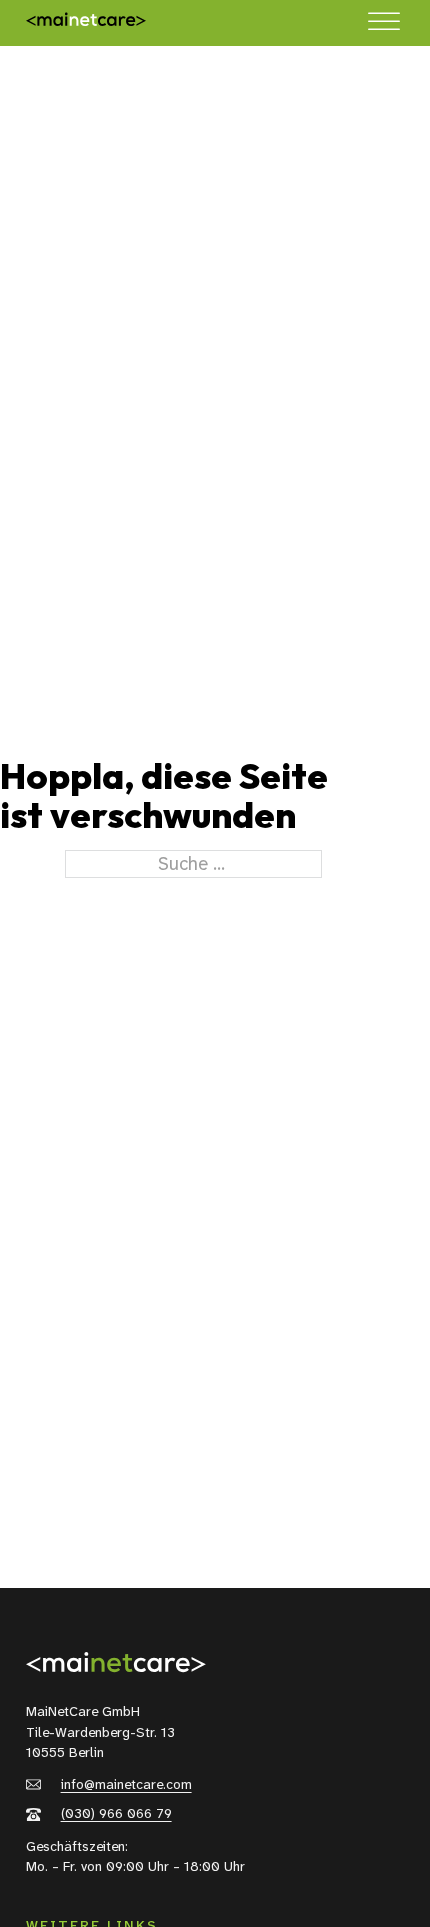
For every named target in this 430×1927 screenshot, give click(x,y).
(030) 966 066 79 (116, 1814)
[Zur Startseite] (86, 23)
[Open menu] (384, 22)
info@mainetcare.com (126, 1785)
